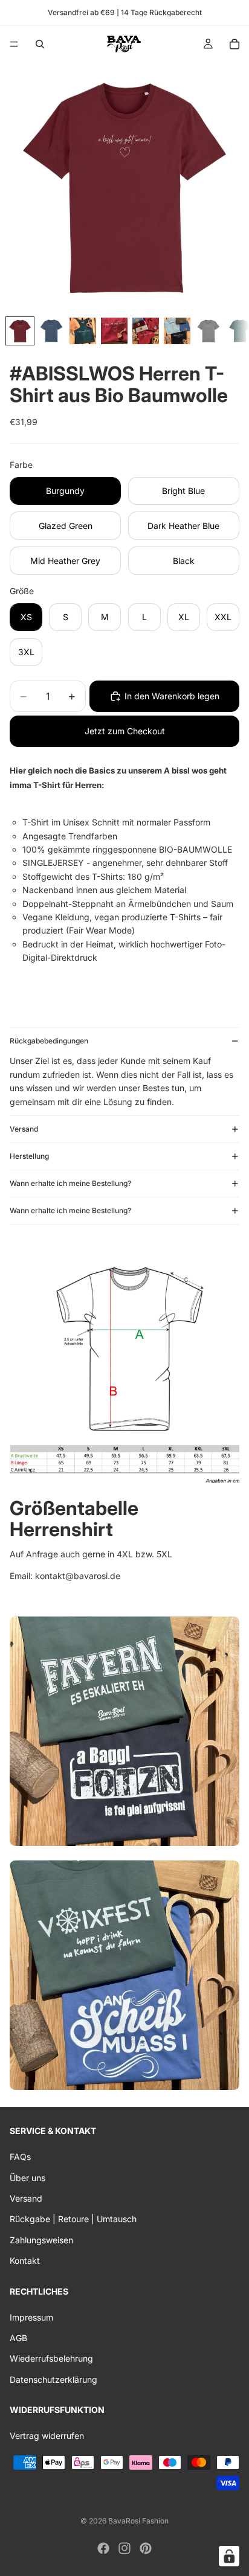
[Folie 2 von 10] (51, 331)
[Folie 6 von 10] (177, 331)
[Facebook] (103, 2548)
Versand (24, 1129)
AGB (18, 2338)
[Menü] (14, 44)
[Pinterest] (146, 2548)
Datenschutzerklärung (53, 2379)
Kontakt (25, 2261)
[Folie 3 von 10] (83, 331)
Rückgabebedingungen (49, 1041)
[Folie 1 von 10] (20, 331)
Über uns (27, 2178)
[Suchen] (40, 44)
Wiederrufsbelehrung (51, 2359)
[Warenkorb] (234, 44)
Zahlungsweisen (41, 2240)
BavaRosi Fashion (138, 2521)
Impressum (31, 2317)
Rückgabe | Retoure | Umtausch (73, 2219)
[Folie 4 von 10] (114, 331)
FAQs (20, 2157)
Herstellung (29, 1156)
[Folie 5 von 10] (146, 331)
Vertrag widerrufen (47, 2436)
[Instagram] (124, 2548)
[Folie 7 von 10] (209, 331)
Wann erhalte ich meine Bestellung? (70, 1183)
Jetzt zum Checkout (125, 731)
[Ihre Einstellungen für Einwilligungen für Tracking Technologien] (229, 2556)
